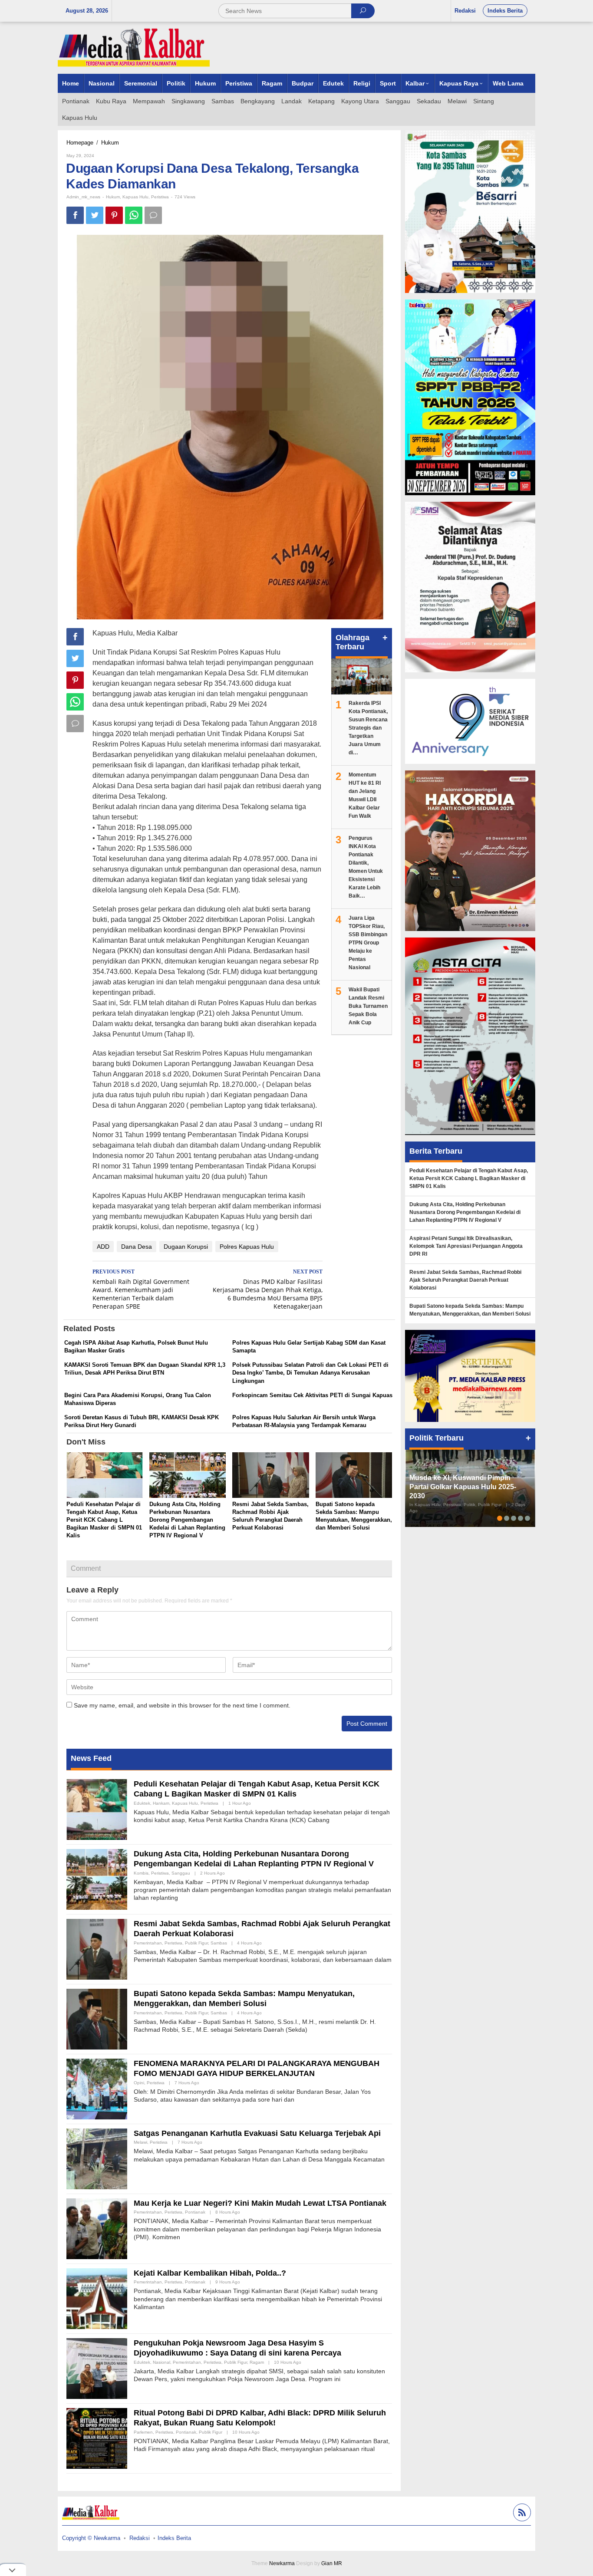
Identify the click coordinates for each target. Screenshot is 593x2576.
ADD (103, 1247)
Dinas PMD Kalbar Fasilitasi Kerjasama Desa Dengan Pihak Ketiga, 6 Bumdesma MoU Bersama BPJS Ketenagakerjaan (268, 1290)
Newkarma (282, 2563)
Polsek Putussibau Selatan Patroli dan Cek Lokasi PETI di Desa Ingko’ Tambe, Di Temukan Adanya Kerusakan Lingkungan (310, 1373)
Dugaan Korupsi (186, 1247)
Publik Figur (196, 1943)
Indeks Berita (174, 2538)
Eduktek (142, 1803)
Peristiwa (160, 197)
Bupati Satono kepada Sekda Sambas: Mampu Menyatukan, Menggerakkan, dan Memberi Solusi (470, 1310)
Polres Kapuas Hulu (247, 1247)
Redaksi (140, 2538)
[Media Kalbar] (134, 47)
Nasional (161, 2362)
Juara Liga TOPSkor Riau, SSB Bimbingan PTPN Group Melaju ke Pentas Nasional (368, 943)
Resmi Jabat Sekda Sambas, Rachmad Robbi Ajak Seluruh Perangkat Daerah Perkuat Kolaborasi (465, 1280)
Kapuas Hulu (135, 197)
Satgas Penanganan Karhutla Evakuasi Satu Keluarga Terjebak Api (257, 2133)
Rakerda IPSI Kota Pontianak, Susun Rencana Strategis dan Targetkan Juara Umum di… (368, 728)
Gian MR (332, 2563)
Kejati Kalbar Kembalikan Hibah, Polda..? (210, 2273)
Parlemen (143, 2432)
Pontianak (195, 2212)
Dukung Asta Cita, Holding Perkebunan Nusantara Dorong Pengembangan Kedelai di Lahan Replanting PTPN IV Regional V (187, 1520)
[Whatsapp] (134, 215)
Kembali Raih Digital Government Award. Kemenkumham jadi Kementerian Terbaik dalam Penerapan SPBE (141, 1290)
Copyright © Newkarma (91, 2538)
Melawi (140, 2142)
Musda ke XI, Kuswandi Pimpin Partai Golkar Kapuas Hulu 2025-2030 (463, 1487)
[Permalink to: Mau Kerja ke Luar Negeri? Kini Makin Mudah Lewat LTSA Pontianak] (97, 2228)
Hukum (113, 197)
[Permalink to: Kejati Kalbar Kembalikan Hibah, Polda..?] (97, 2298)
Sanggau (181, 1873)
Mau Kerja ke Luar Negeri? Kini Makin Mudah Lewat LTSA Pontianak (260, 2203)
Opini (139, 2083)
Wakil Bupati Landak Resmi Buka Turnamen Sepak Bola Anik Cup (368, 1006)
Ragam (257, 2362)
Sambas (219, 1943)
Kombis (141, 1873)
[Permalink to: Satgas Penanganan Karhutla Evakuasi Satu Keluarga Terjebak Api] (97, 2158)
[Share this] (75, 215)
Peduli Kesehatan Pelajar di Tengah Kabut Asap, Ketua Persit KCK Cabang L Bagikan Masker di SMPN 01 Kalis (104, 1520)
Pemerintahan (148, 1943)
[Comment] (153, 215)
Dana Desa (137, 1247)
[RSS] (521, 2514)
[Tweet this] (95, 215)
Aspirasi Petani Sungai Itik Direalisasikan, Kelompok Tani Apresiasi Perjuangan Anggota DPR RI (466, 1246)
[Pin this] (114, 215)
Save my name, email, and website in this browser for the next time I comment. (182, 1705)
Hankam (161, 1803)
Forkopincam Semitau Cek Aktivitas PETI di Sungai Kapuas (312, 1395)
